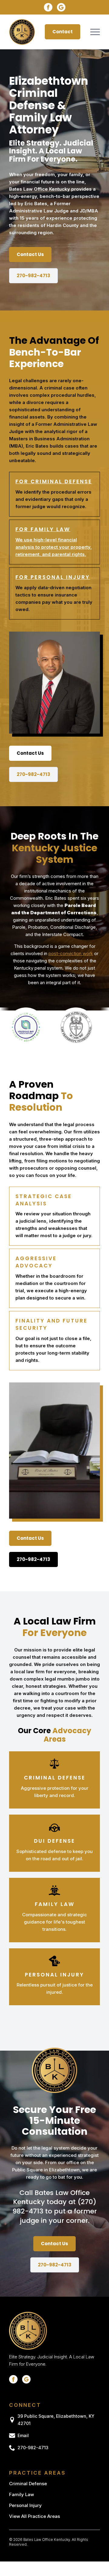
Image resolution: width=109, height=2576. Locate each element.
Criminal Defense (28, 2484)
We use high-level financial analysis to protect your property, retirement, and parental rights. (54, 547)
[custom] (61, 7)
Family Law (21, 2494)
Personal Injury (25, 2505)
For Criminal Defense (54, 481)
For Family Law (43, 529)
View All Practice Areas (35, 2516)
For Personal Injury (53, 577)
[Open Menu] (95, 32)
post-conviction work (71, 953)
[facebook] (48, 7)
